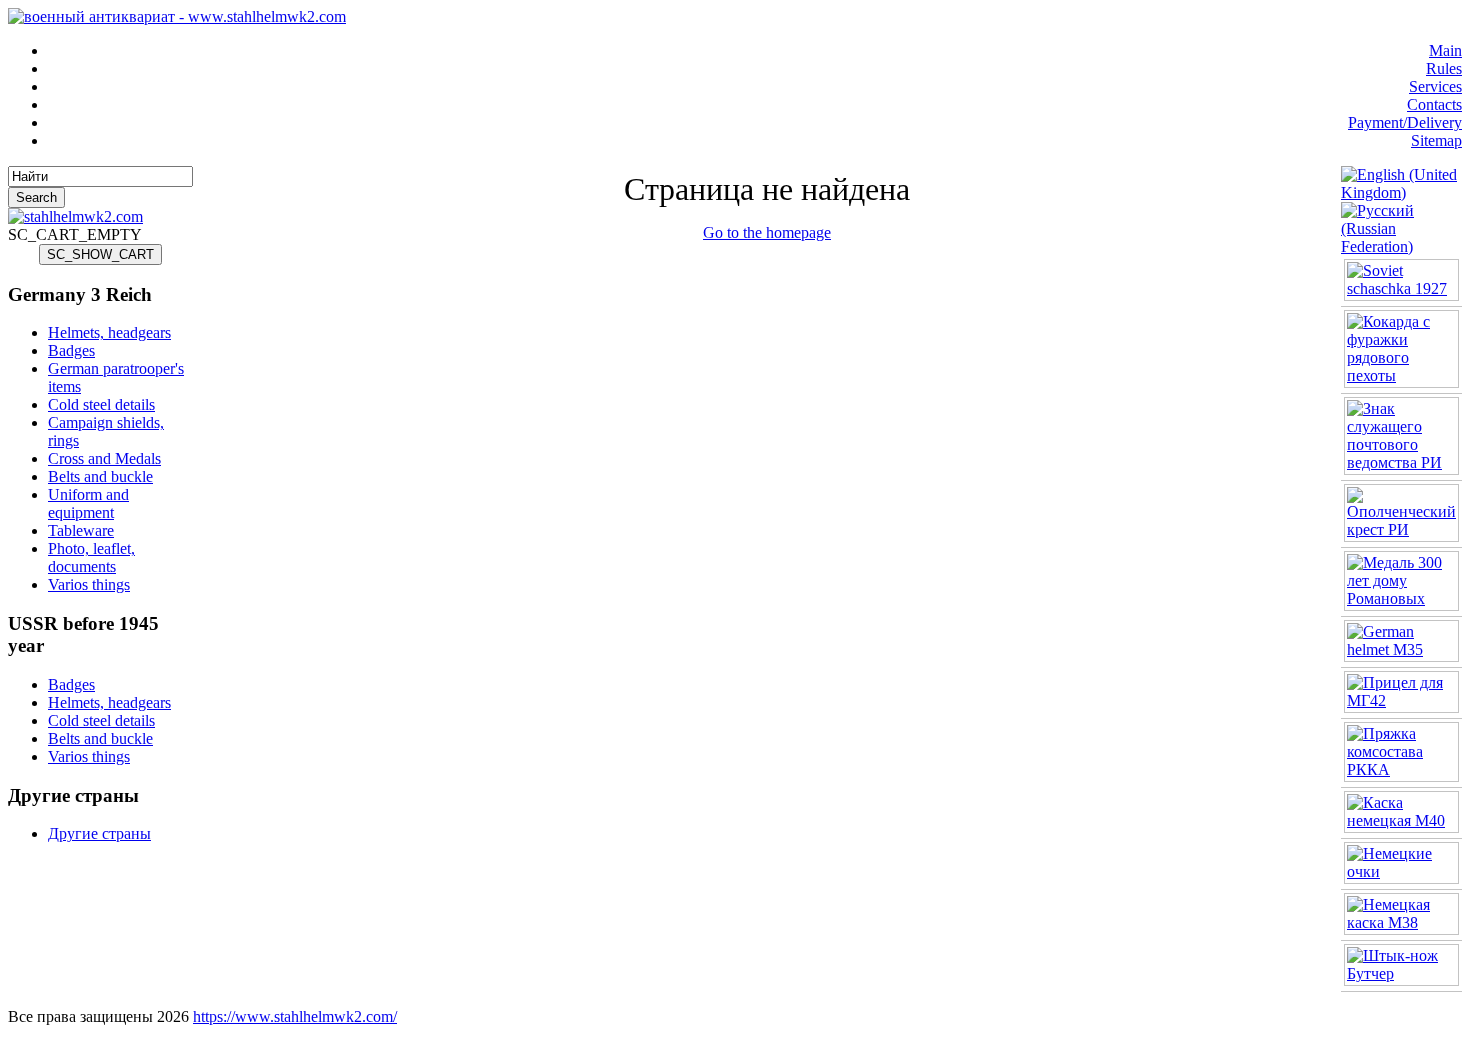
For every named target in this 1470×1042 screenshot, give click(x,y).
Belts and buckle (100, 476)
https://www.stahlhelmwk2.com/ (295, 1016)
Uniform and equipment (88, 503)
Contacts (1434, 104)
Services (1435, 86)
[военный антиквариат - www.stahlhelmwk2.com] (177, 16)
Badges (71, 350)
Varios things (89, 584)
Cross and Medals (104, 458)
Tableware (81, 530)
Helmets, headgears (109, 332)
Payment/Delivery (1405, 122)
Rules (1444, 68)
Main (1445, 50)
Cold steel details (101, 404)
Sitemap (1436, 140)
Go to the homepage (767, 232)
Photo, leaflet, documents (91, 557)
